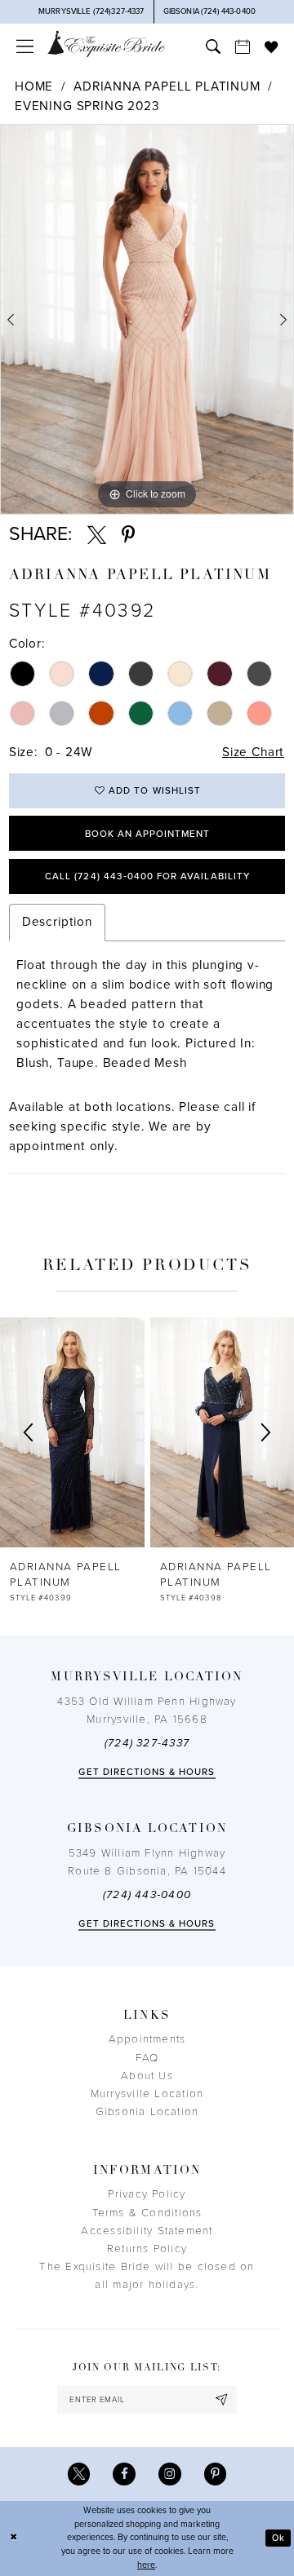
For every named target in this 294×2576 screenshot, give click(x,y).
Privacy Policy (147, 2194)
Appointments (147, 2039)
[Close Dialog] (13, 2538)
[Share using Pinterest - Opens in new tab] (128, 536)
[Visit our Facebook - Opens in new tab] (124, 2474)
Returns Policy (147, 2249)
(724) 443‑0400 (147, 1895)
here (146, 2565)
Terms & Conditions (147, 2213)
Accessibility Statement (147, 2231)
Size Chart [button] (253, 752)
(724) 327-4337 (147, 1743)
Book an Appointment (148, 834)
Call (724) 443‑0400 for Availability (147, 876)
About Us (147, 2076)
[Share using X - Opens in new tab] (97, 536)
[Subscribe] (221, 2400)
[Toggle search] (213, 46)
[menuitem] (24, 46)
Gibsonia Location (147, 2112)
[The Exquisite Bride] (106, 44)
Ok (278, 2538)
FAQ (147, 2058)
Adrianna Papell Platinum (167, 86)
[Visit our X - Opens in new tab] (79, 2474)
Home (34, 86)
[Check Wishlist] (271, 46)
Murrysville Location (147, 2094)
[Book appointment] (243, 46)
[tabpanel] (147, 319)
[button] (24, 46)
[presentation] (76, 1432)
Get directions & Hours (147, 1772)
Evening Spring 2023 (87, 106)
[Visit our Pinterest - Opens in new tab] (216, 2474)
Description (57, 922)
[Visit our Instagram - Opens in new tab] (170, 2474)
